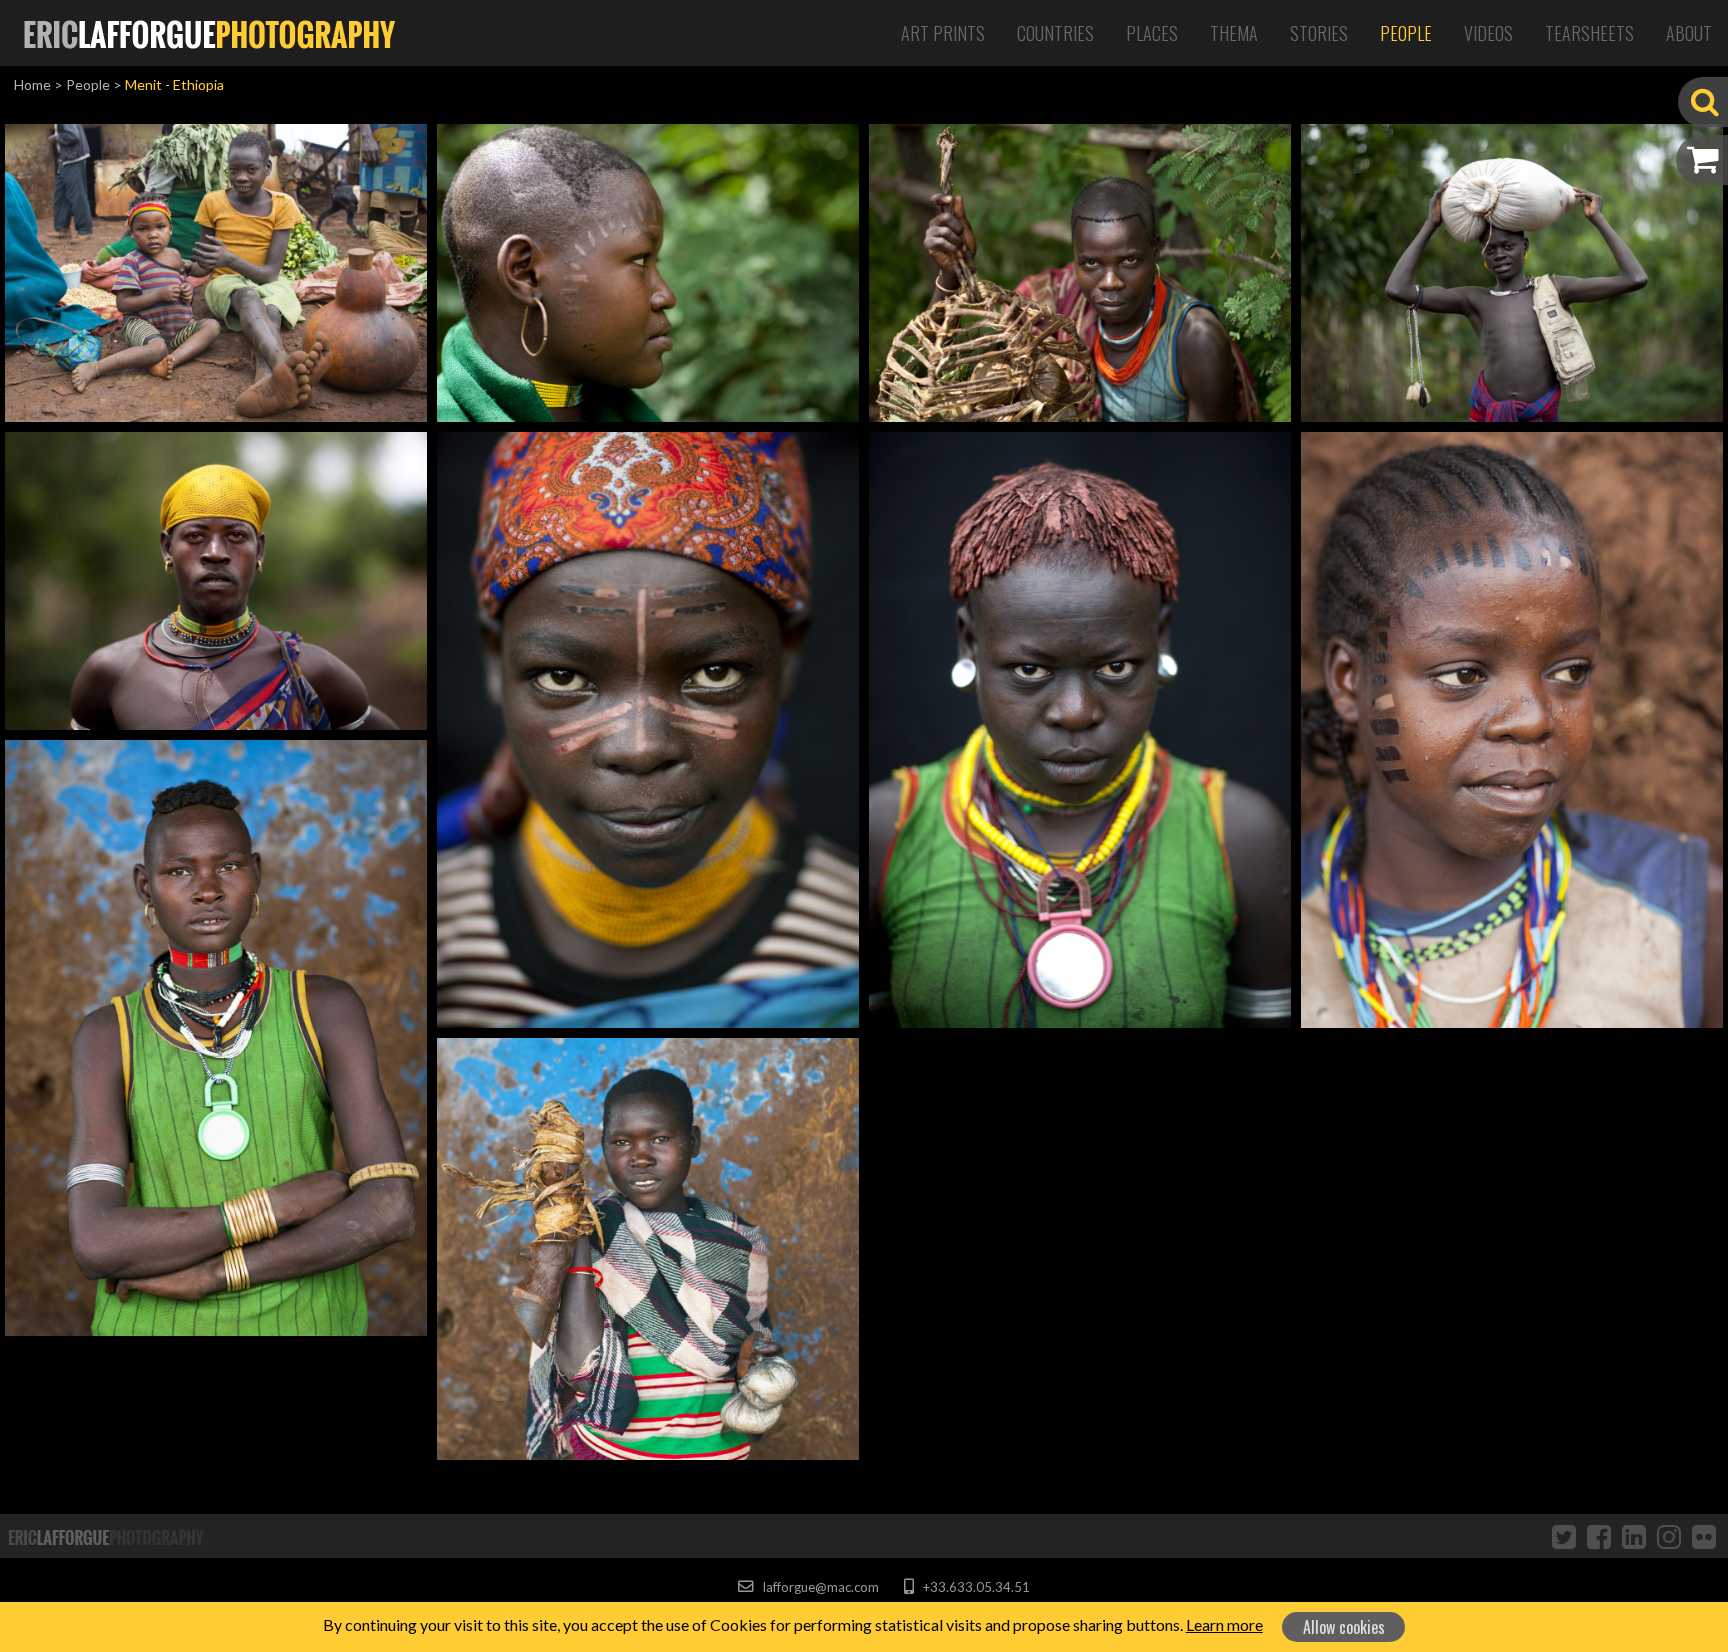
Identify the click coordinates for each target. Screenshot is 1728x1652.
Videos (1488, 33)
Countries (1055, 33)
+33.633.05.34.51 (974, 1587)
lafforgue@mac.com (819, 1587)
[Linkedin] (1634, 1536)
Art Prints (943, 33)
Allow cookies (1344, 1627)
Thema (1234, 33)
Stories (1319, 33)
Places (1152, 33)
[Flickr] (1704, 1536)
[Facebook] (1599, 1536)
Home (32, 84)
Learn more (1224, 1624)
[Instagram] (1669, 1536)
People (1406, 33)
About (1689, 33)
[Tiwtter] (1564, 1536)
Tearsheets (1589, 33)
